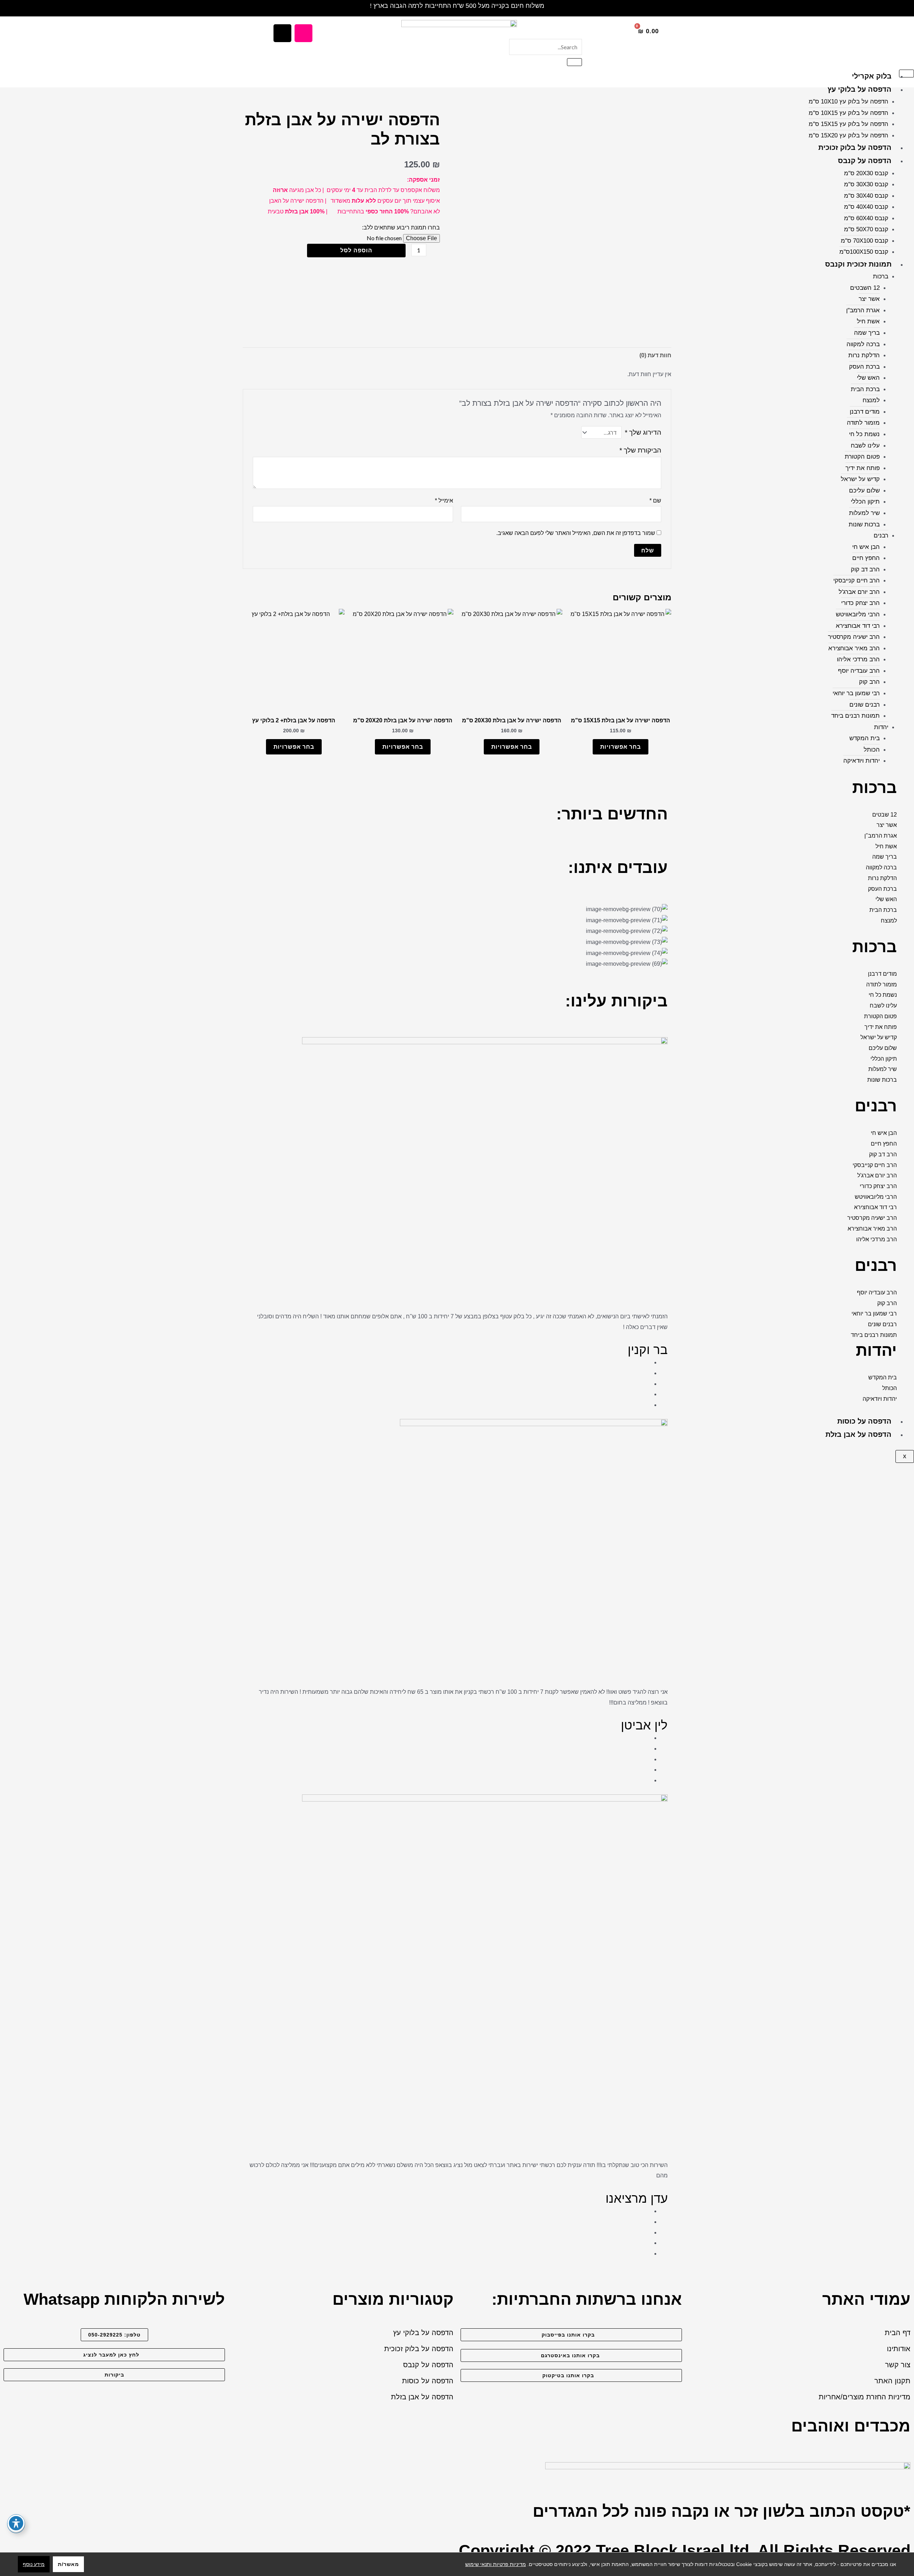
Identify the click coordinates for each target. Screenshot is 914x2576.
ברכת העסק (864, 367)
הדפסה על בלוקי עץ (860, 89)
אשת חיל (868, 321)
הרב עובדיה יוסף (859, 671)
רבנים (881, 536)
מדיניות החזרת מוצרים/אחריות (865, 2397)
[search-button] (574, 62)
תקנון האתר (892, 2381)
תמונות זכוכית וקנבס (858, 264)
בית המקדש (865, 738)
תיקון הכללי (865, 502)
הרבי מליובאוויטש (858, 614)
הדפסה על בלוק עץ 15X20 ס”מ (848, 135)
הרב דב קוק (865, 569)
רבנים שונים (865, 705)
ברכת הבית (865, 389)
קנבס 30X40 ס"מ (866, 196)
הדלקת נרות (864, 355)
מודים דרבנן (865, 412)
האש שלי (868, 378)
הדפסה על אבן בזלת (858, 1434)
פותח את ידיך (863, 468)
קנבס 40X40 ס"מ (866, 207)
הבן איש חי (866, 547)
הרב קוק (869, 682)
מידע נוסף (34, 2564)
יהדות (881, 727)
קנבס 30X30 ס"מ (866, 184)
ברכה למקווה (863, 344)
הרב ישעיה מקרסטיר (854, 637)
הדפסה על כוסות (864, 1421)
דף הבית (898, 2333)
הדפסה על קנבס (865, 161)
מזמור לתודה (863, 423)
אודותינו (899, 2349)
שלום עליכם (864, 491)
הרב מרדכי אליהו (858, 659)
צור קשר (898, 2365)
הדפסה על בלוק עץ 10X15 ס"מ (848, 113)
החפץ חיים (866, 558)
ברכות (881, 276)
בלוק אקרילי (872, 76)
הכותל (872, 750)
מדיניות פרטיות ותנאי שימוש (496, 2564)
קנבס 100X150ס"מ (864, 252)
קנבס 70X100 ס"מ (865, 241)
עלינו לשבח (865, 446)
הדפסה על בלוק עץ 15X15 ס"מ (848, 124)
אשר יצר (869, 299)
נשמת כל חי (864, 434)
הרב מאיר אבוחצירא (854, 648)
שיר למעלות (864, 513)
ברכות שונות (864, 524)
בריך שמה (867, 333)
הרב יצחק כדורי (860, 603)
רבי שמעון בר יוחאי (856, 693)
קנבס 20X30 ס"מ (866, 173)
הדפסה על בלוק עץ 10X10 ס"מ (848, 102)
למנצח (871, 400)
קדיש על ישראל (860, 479)
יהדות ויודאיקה (862, 761)
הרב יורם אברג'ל (859, 592)
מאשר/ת (68, 2564)
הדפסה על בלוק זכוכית (855, 147)
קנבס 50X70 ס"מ (866, 229)
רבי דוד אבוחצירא (858, 626)
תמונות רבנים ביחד (855, 716)
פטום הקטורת (862, 457)
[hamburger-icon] (907, 74)
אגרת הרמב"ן (863, 310)
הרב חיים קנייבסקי (857, 580)
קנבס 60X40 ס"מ (866, 218)
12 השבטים (865, 288)
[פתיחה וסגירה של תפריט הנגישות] (16, 2523)
